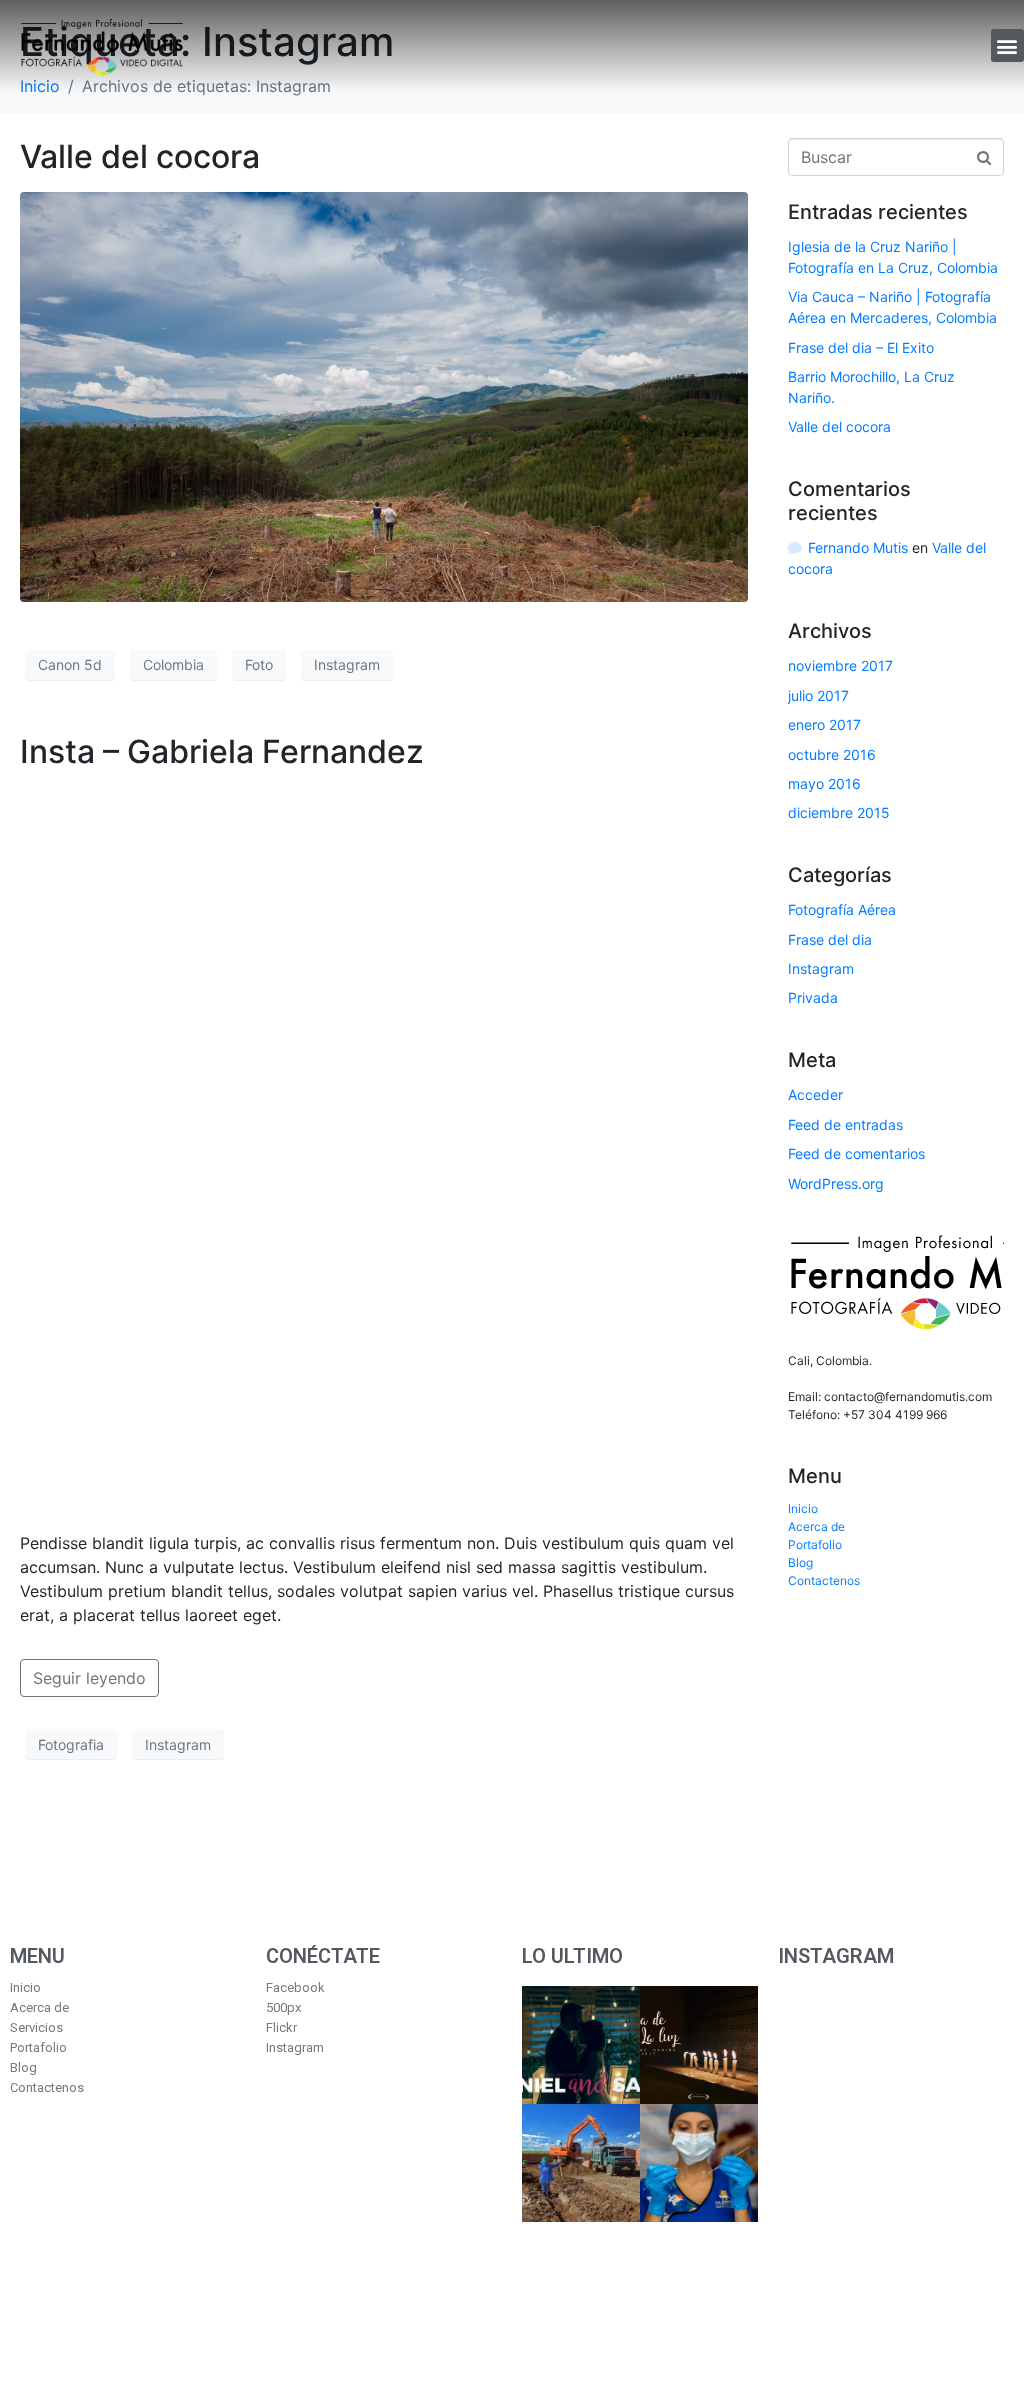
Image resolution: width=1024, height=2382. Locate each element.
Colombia (173, 664)
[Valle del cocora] (384, 395)
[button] (1007, 45)
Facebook (295, 1987)
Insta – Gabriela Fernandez (222, 751)
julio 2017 (818, 695)
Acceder (815, 1094)
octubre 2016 (832, 754)
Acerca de (816, 1526)
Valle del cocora (140, 156)
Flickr (281, 2027)
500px (283, 2007)
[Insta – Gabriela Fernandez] (384, 1149)
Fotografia (71, 1744)
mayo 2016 (824, 783)
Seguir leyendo (89, 1678)
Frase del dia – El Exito (861, 347)
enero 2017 (824, 724)
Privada (813, 997)
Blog (800, 1562)
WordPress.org (836, 1183)
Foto (259, 664)
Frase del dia (830, 939)
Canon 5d (70, 664)
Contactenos (824, 1580)
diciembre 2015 (839, 812)
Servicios (36, 2027)
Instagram (347, 664)
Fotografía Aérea (842, 909)
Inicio (803, 1508)
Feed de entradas (845, 1124)
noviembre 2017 (840, 665)
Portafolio (815, 1544)
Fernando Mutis (858, 547)
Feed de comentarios (856, 1153)
